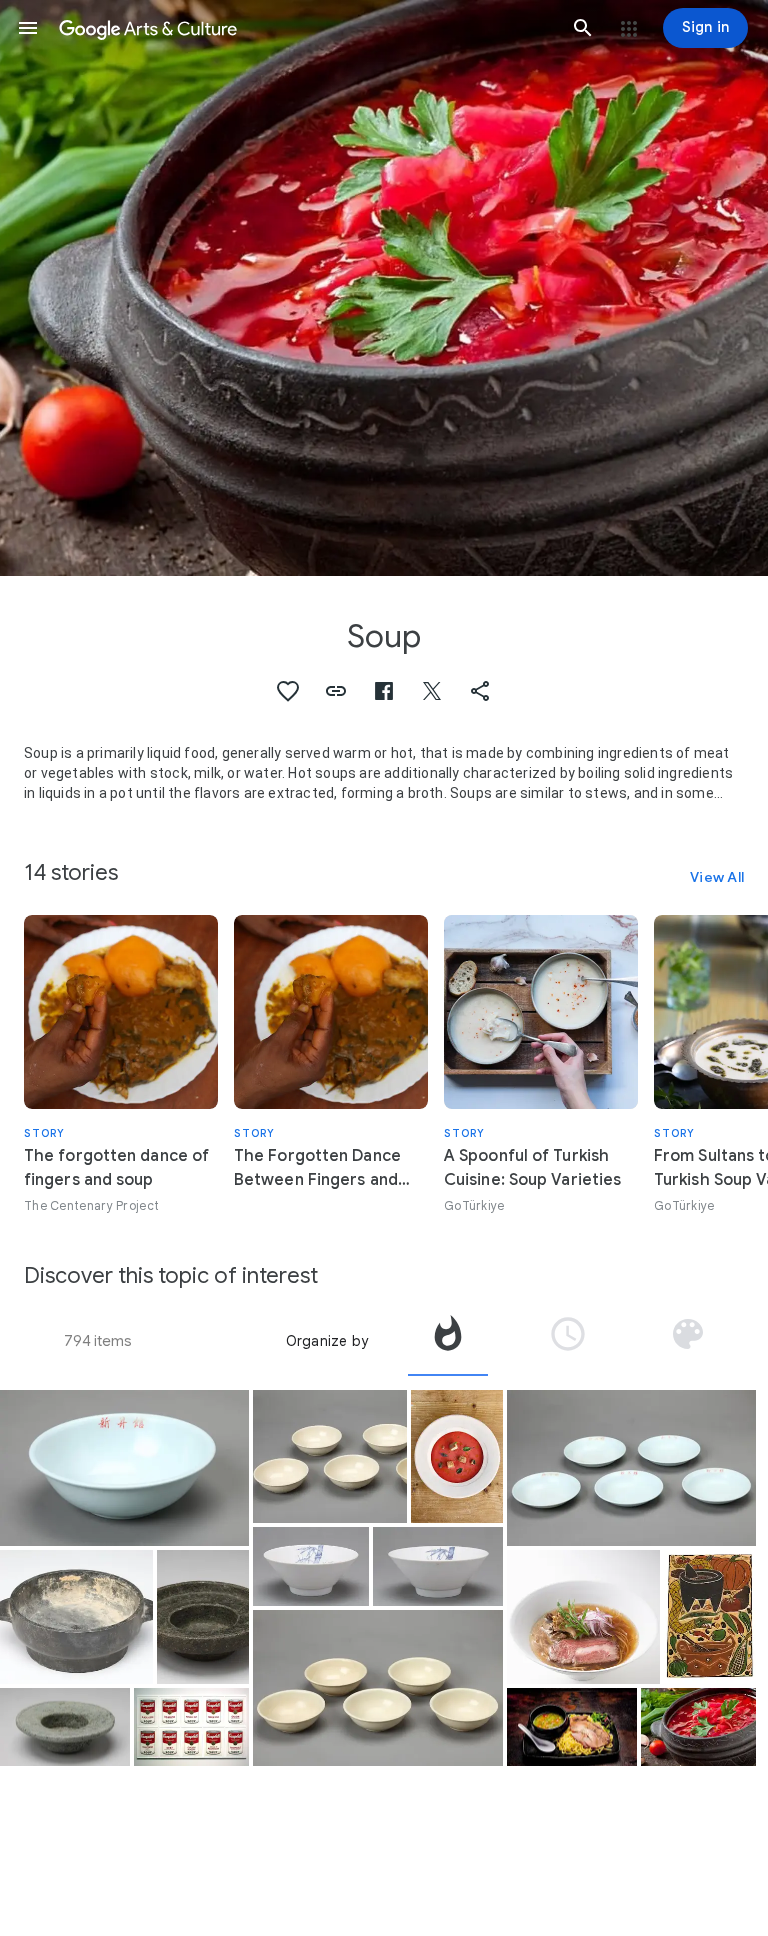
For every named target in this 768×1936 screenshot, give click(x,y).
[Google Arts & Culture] (305, 28)
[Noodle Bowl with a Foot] (124, 1468)
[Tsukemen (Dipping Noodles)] (572, 1727)
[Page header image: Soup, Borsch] (384, 288)
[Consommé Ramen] (583, 1616)
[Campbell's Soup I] (191, 1727)
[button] (28, 28)
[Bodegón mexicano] (710, 1616)
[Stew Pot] (76, 1616)
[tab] (448, 1341)
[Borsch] (698, 1727)
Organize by (327, 1341)
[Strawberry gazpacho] (457, 1456)
